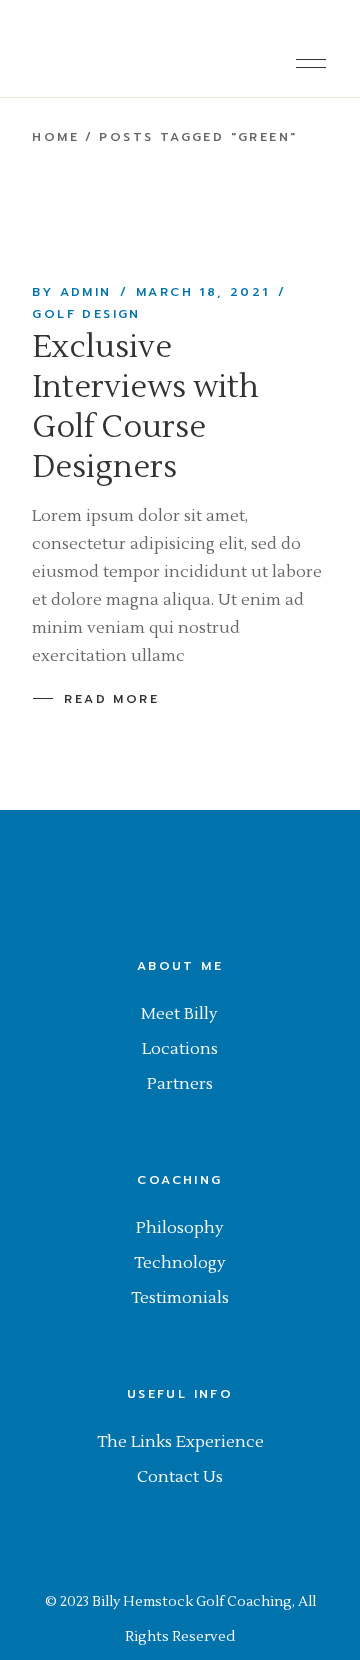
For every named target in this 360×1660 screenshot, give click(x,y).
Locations (180, 1049)
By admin (71, 292)
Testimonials (180, 1298)
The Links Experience (180, 1442)
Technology (180, 1263)
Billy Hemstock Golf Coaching (192, 1602)
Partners (180, 1084)
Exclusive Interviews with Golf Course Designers (145, 407)
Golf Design (86, 314)
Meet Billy (179, 1014)
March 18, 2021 (203, 292)
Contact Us (180, 1477)
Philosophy (180, 1228)
